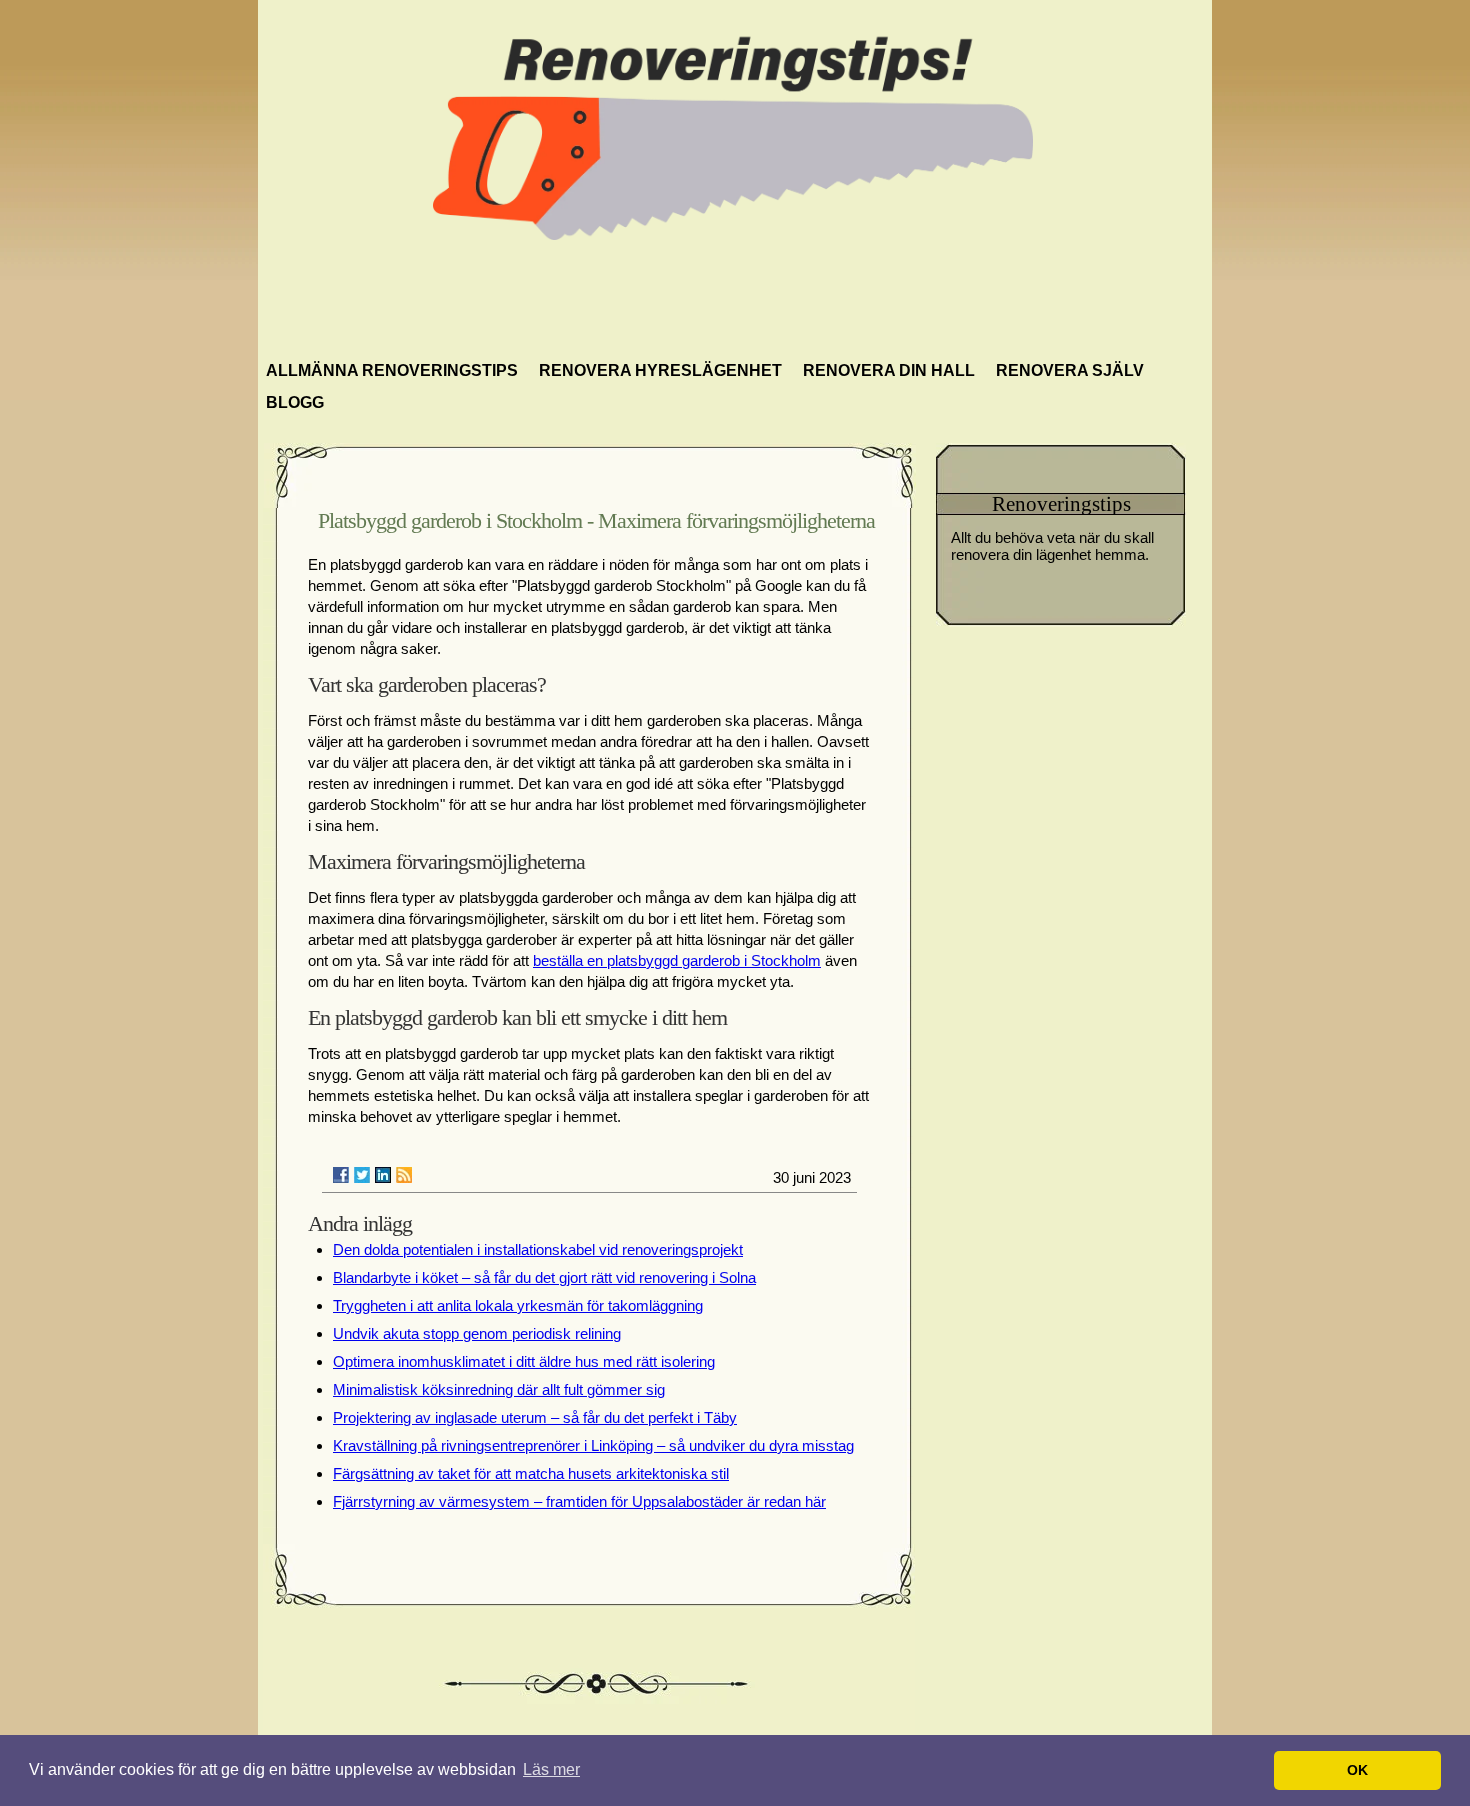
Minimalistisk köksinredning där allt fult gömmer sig (499, 1389)
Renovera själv (1070, 370)
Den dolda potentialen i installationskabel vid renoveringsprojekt (538, 1249)
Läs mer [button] (551, 1769)
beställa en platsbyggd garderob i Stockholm (677, 960)
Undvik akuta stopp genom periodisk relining (477, 1333)
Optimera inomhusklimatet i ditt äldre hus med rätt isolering (524, 1361)
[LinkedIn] (383, 1175)
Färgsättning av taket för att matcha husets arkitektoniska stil (531, 1473)
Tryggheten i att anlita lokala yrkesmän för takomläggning (518, 1305)
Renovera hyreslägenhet (660, 370)
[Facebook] (341, 1175)
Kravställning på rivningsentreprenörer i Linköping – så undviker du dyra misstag (593, 1445)
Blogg (295, 402)
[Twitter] (362, 1175)
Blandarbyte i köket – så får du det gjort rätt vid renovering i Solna (544, 1277)
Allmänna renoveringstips (392, 370)
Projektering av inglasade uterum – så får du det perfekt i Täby (535, 1417)
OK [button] (1357, 1770)
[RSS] (404, 1175)
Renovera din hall (889, 370)
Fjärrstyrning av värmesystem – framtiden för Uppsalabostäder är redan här (579, 1501)
